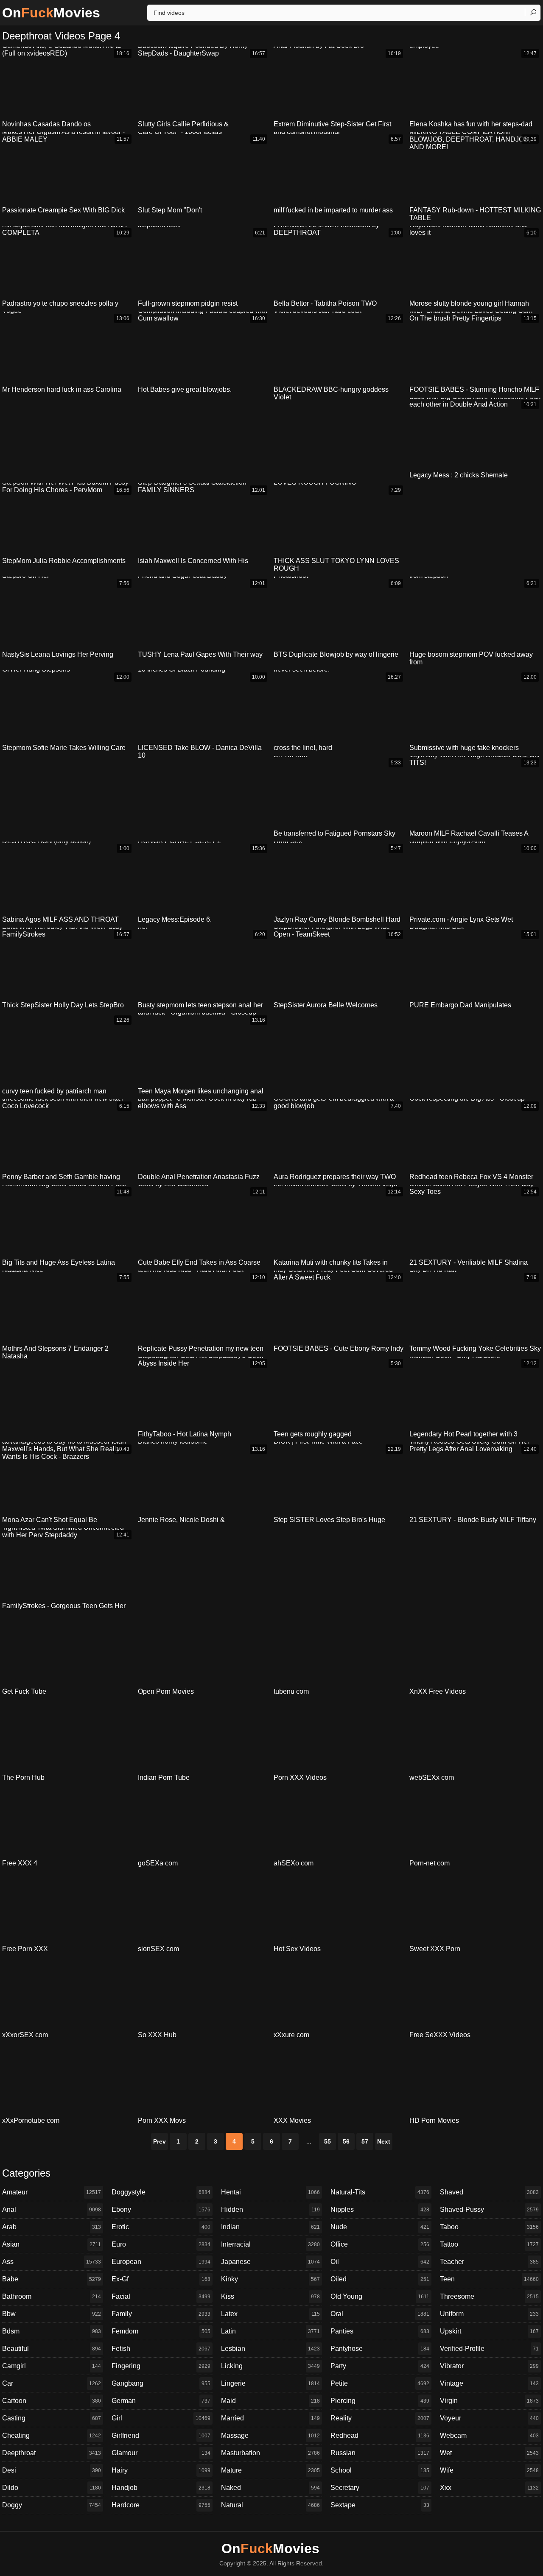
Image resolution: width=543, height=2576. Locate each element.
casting (52, 2418)
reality (380, 2418)
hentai (270, 2192)
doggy (52, 2505)
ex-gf (161, 2279)
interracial (270, 2244)
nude (380, 2227)
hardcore (161, 2505)
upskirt (489, 2331)
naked (270, 2488)
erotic (161, 2227)
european (161, 2262)
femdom (161, 2331)
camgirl (52, 2366)
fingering (161, 2366)
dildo (52, 2488)
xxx (489, 2488)
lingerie (270, 2383)
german (161, 2401)
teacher (489, 2262)
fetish (161, 2349)
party (380, 2366)
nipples (380, 2209)
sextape (380, 2505)
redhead (380, 2435)
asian (52, 2244)
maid (270, 2401)
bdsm (52, 2331)
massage (270, 2435)
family (161, 2314)
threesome (489, 2296)
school (380, 2470)
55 (327, 2141)
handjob (161, 2488)
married (270, 2418)
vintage (489, 2383)
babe (52, 2279)
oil (380, 2262)
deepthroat (52, 2453)
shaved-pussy (489, 2209)
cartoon (52, 2401)
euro (161, 2244)
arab (52, 2227)
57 (365, 2141)
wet (489, 2453)
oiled (380, 2279)
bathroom (52, 2296)
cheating (52, 2435)
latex (270, 2314)
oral (380, 2314)
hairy (161, 2470)
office (380, 2244)
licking (270, 2366)
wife (489, 2470)
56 (346, 2141)
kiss (270, 2296)
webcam (489, 2435)
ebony (161, 2209)
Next (384, 2141)
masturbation (270, 2453)
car (52, 2383)
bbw (52, 2314)
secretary (380, 2488)
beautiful (52, 2349)
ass (52, 2262)
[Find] (533, 12)
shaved (489, 2192)
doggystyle (161, 2192)
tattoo (489, 2244)
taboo (489, 2227)
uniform (489, 2314)
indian (270, 2227)
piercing (380, 2401)
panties (380, 2331)
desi (52, 2470)
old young (380, 2296)
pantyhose (380, 2349)
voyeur (489, 2418)
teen (489, 2279)
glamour (161, 2453)
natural (270, 2505)
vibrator (489, 2366)
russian (380, 2453)
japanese (270, 2262)
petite (380, 2383)
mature (270, 2470)
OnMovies (51, 13)
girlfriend (161, 2435)
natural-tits (380, 2192)
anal (52, 2209)
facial (161, 2296)
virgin (489, 2401)
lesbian (270, 2349)
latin (270, 2331)
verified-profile (489, 2349)
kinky (270, 2279)
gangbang (161, 2383)
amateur (52, 2192)
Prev (160, 2141)
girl (161, 2418)
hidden (270, 2209)
